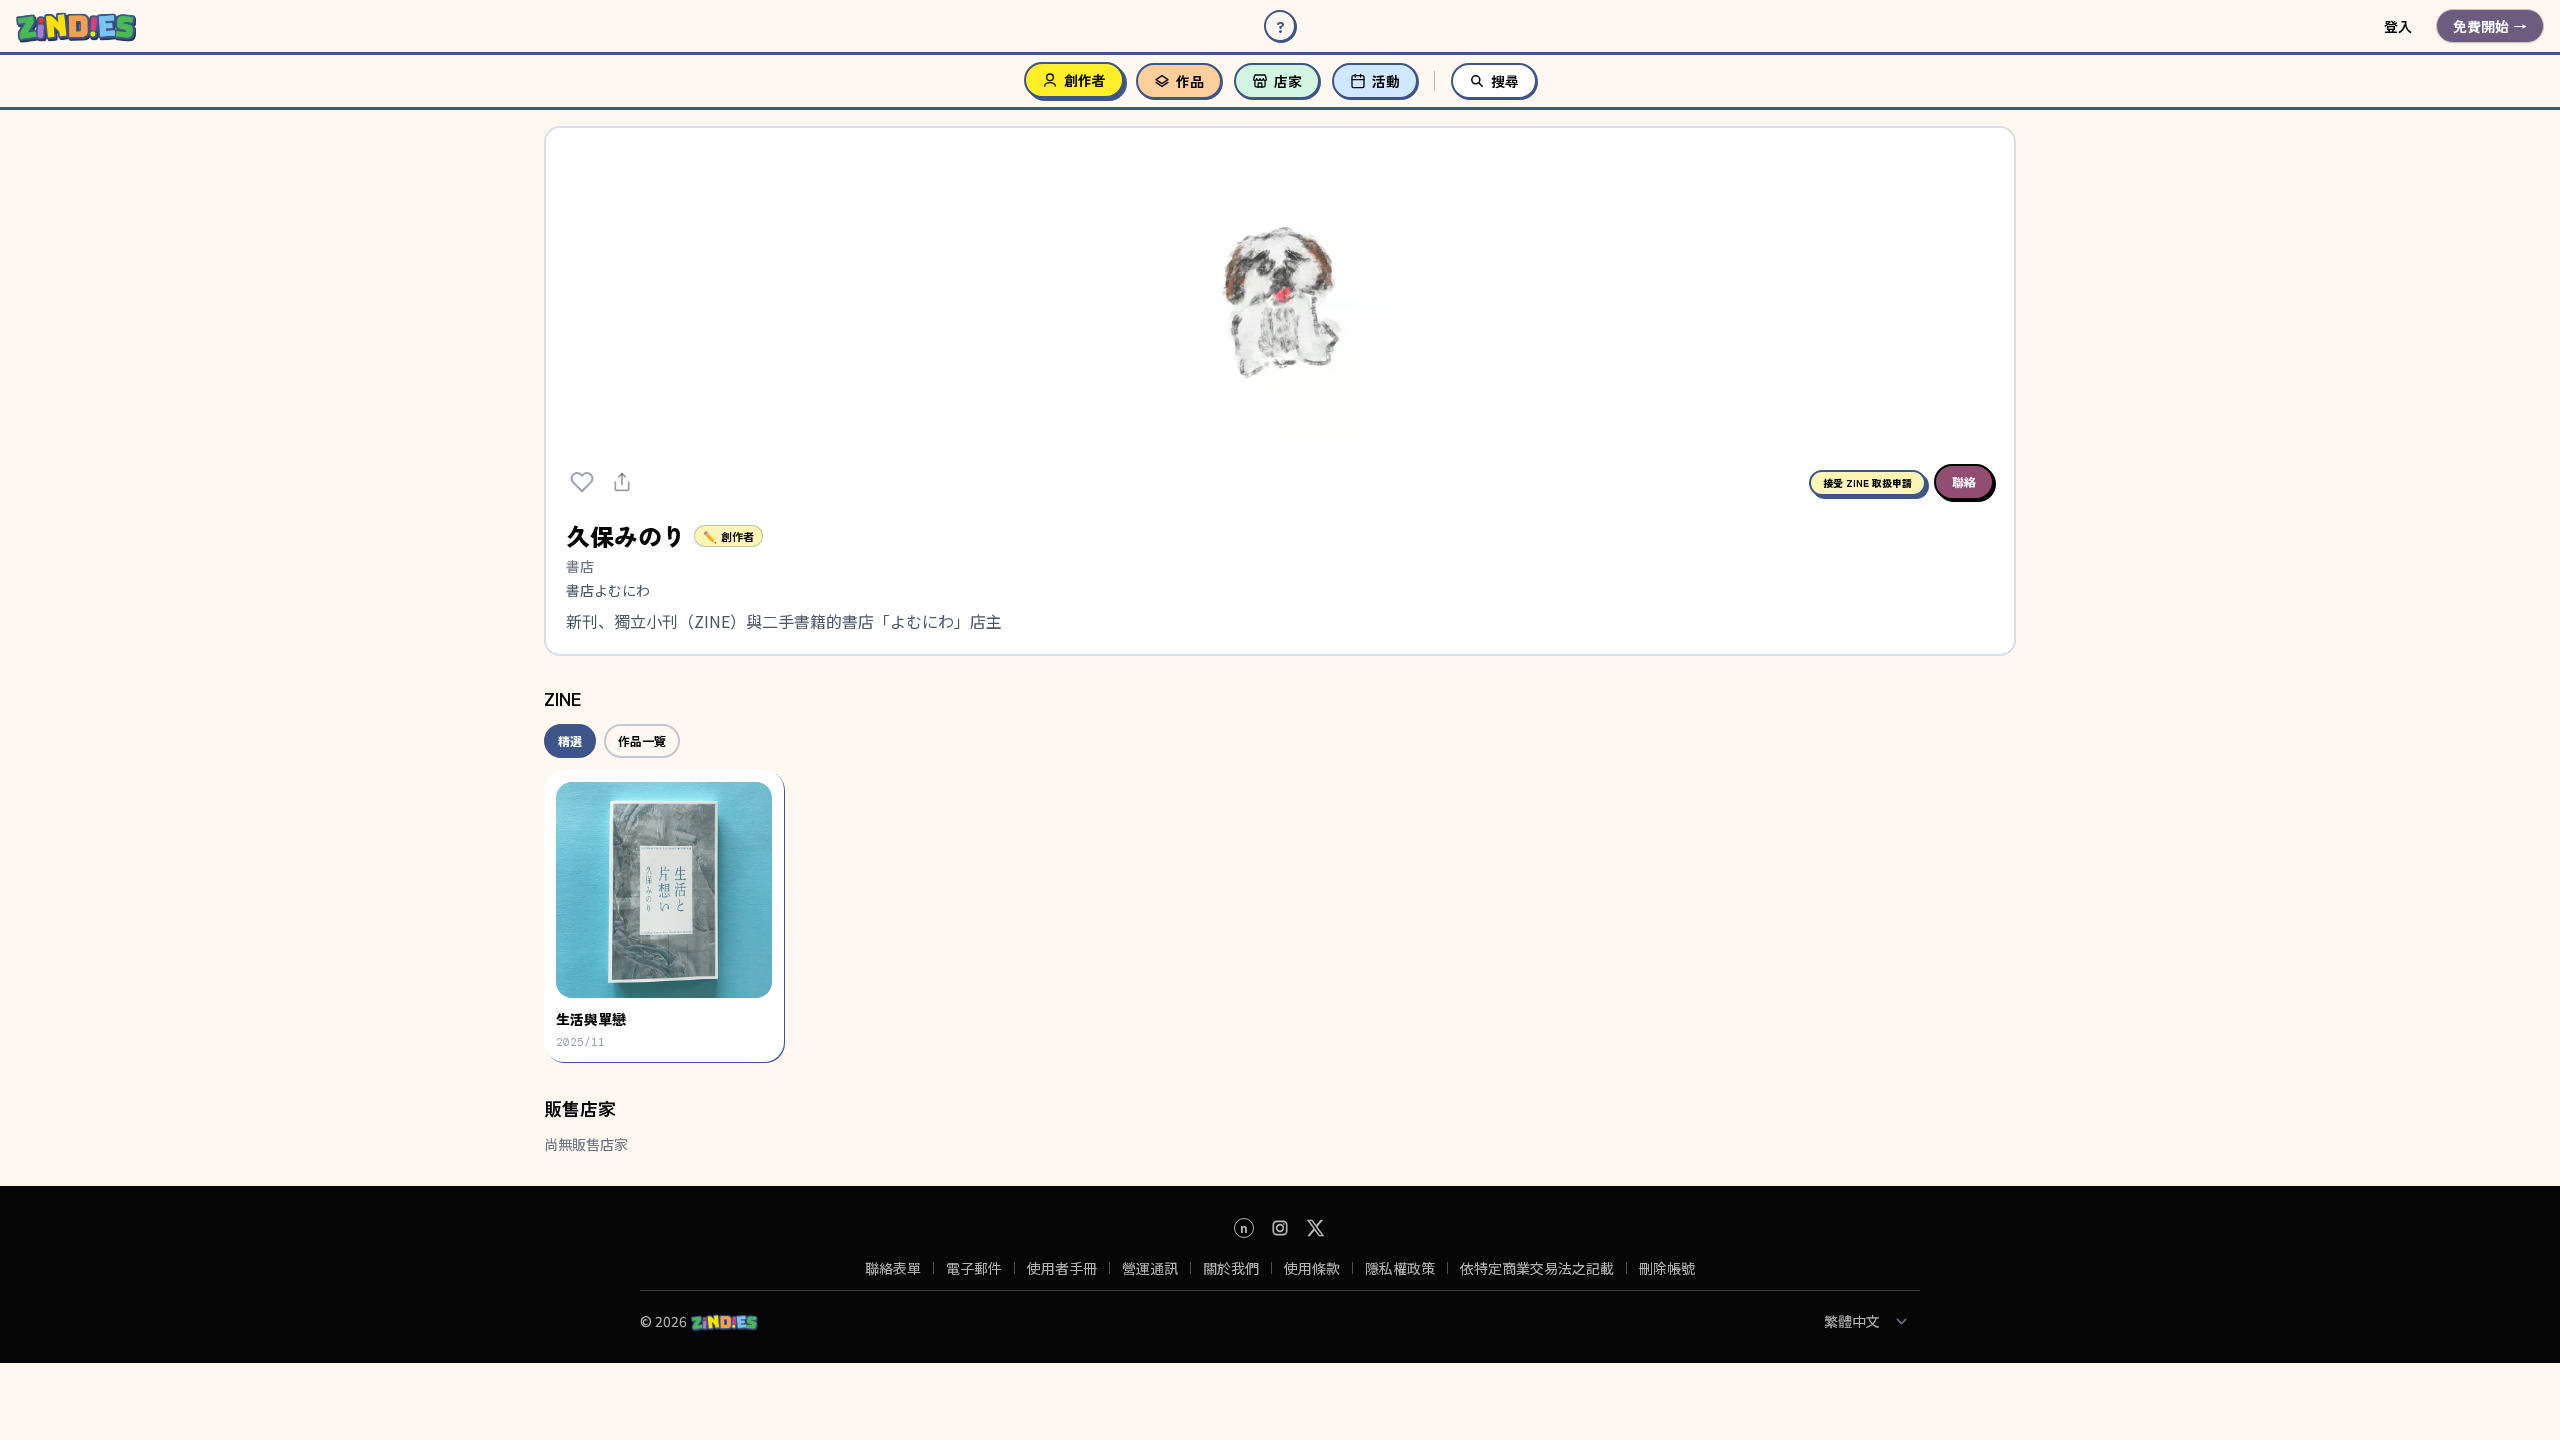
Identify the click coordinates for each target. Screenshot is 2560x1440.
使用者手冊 (1062, 1268)
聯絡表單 (893, 1268)
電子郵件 (974, 1268)
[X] (1316, 1228)
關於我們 (1231, 1268)
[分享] (622, 482)
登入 (2398, 26)
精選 (570, 740)
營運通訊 (1150, 1268)
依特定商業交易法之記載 (1537, 1268)
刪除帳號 (1667, 1268)
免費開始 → (2490, 26)
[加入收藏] (582, 482)
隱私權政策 (1400, 1268)
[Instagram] (1280, 1228)
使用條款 (1312, 1268)
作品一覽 (642, 740)
